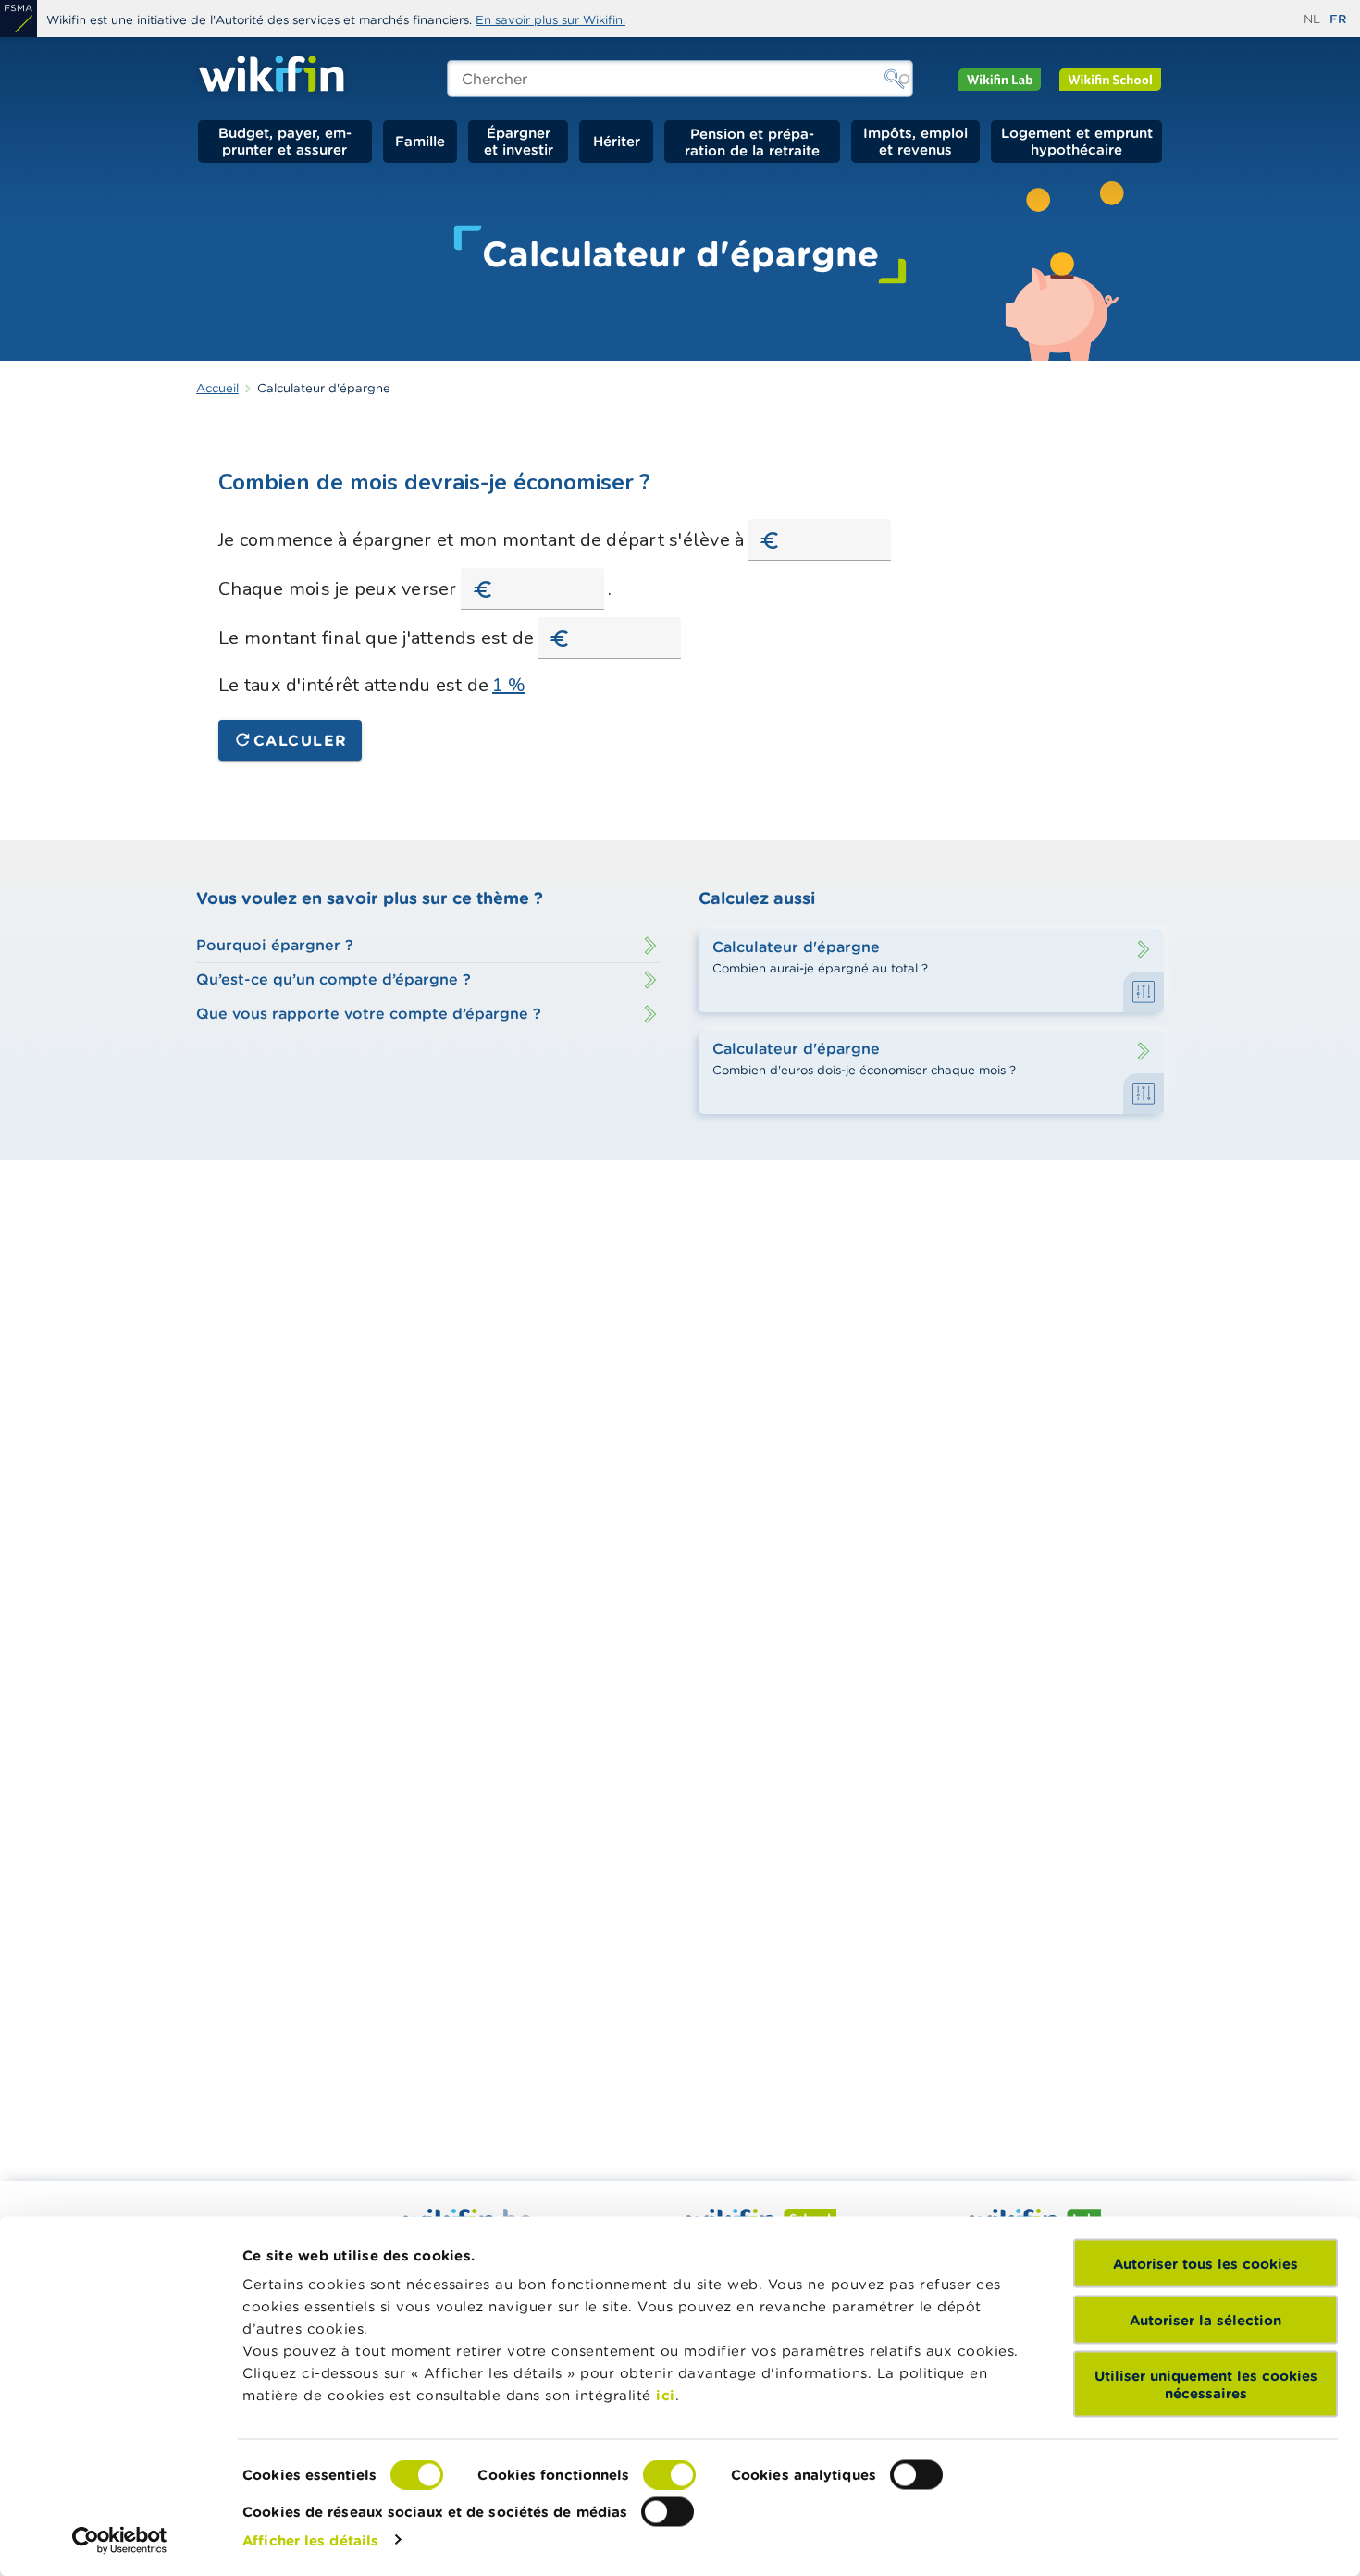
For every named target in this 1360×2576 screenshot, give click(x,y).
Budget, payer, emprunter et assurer (285, 141)
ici (666, 2395)
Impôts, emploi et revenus (915, 141)
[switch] (669, 2475)
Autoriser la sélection (1205, 2319)
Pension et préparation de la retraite (752, 142)
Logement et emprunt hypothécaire (1077, 141)
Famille (420, 141)
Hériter (617, 141)
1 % (509, 685)
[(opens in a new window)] (19, 19)
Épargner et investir (519, 141)
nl (1312, 19)
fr (1338, 19)
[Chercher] (895, 79)
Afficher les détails (310, 2539)
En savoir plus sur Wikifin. (550, 20)
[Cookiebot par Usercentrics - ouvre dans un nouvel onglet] (120, 2540)
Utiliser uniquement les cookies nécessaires (1206, 2384)
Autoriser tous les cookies (1205, 2264)
